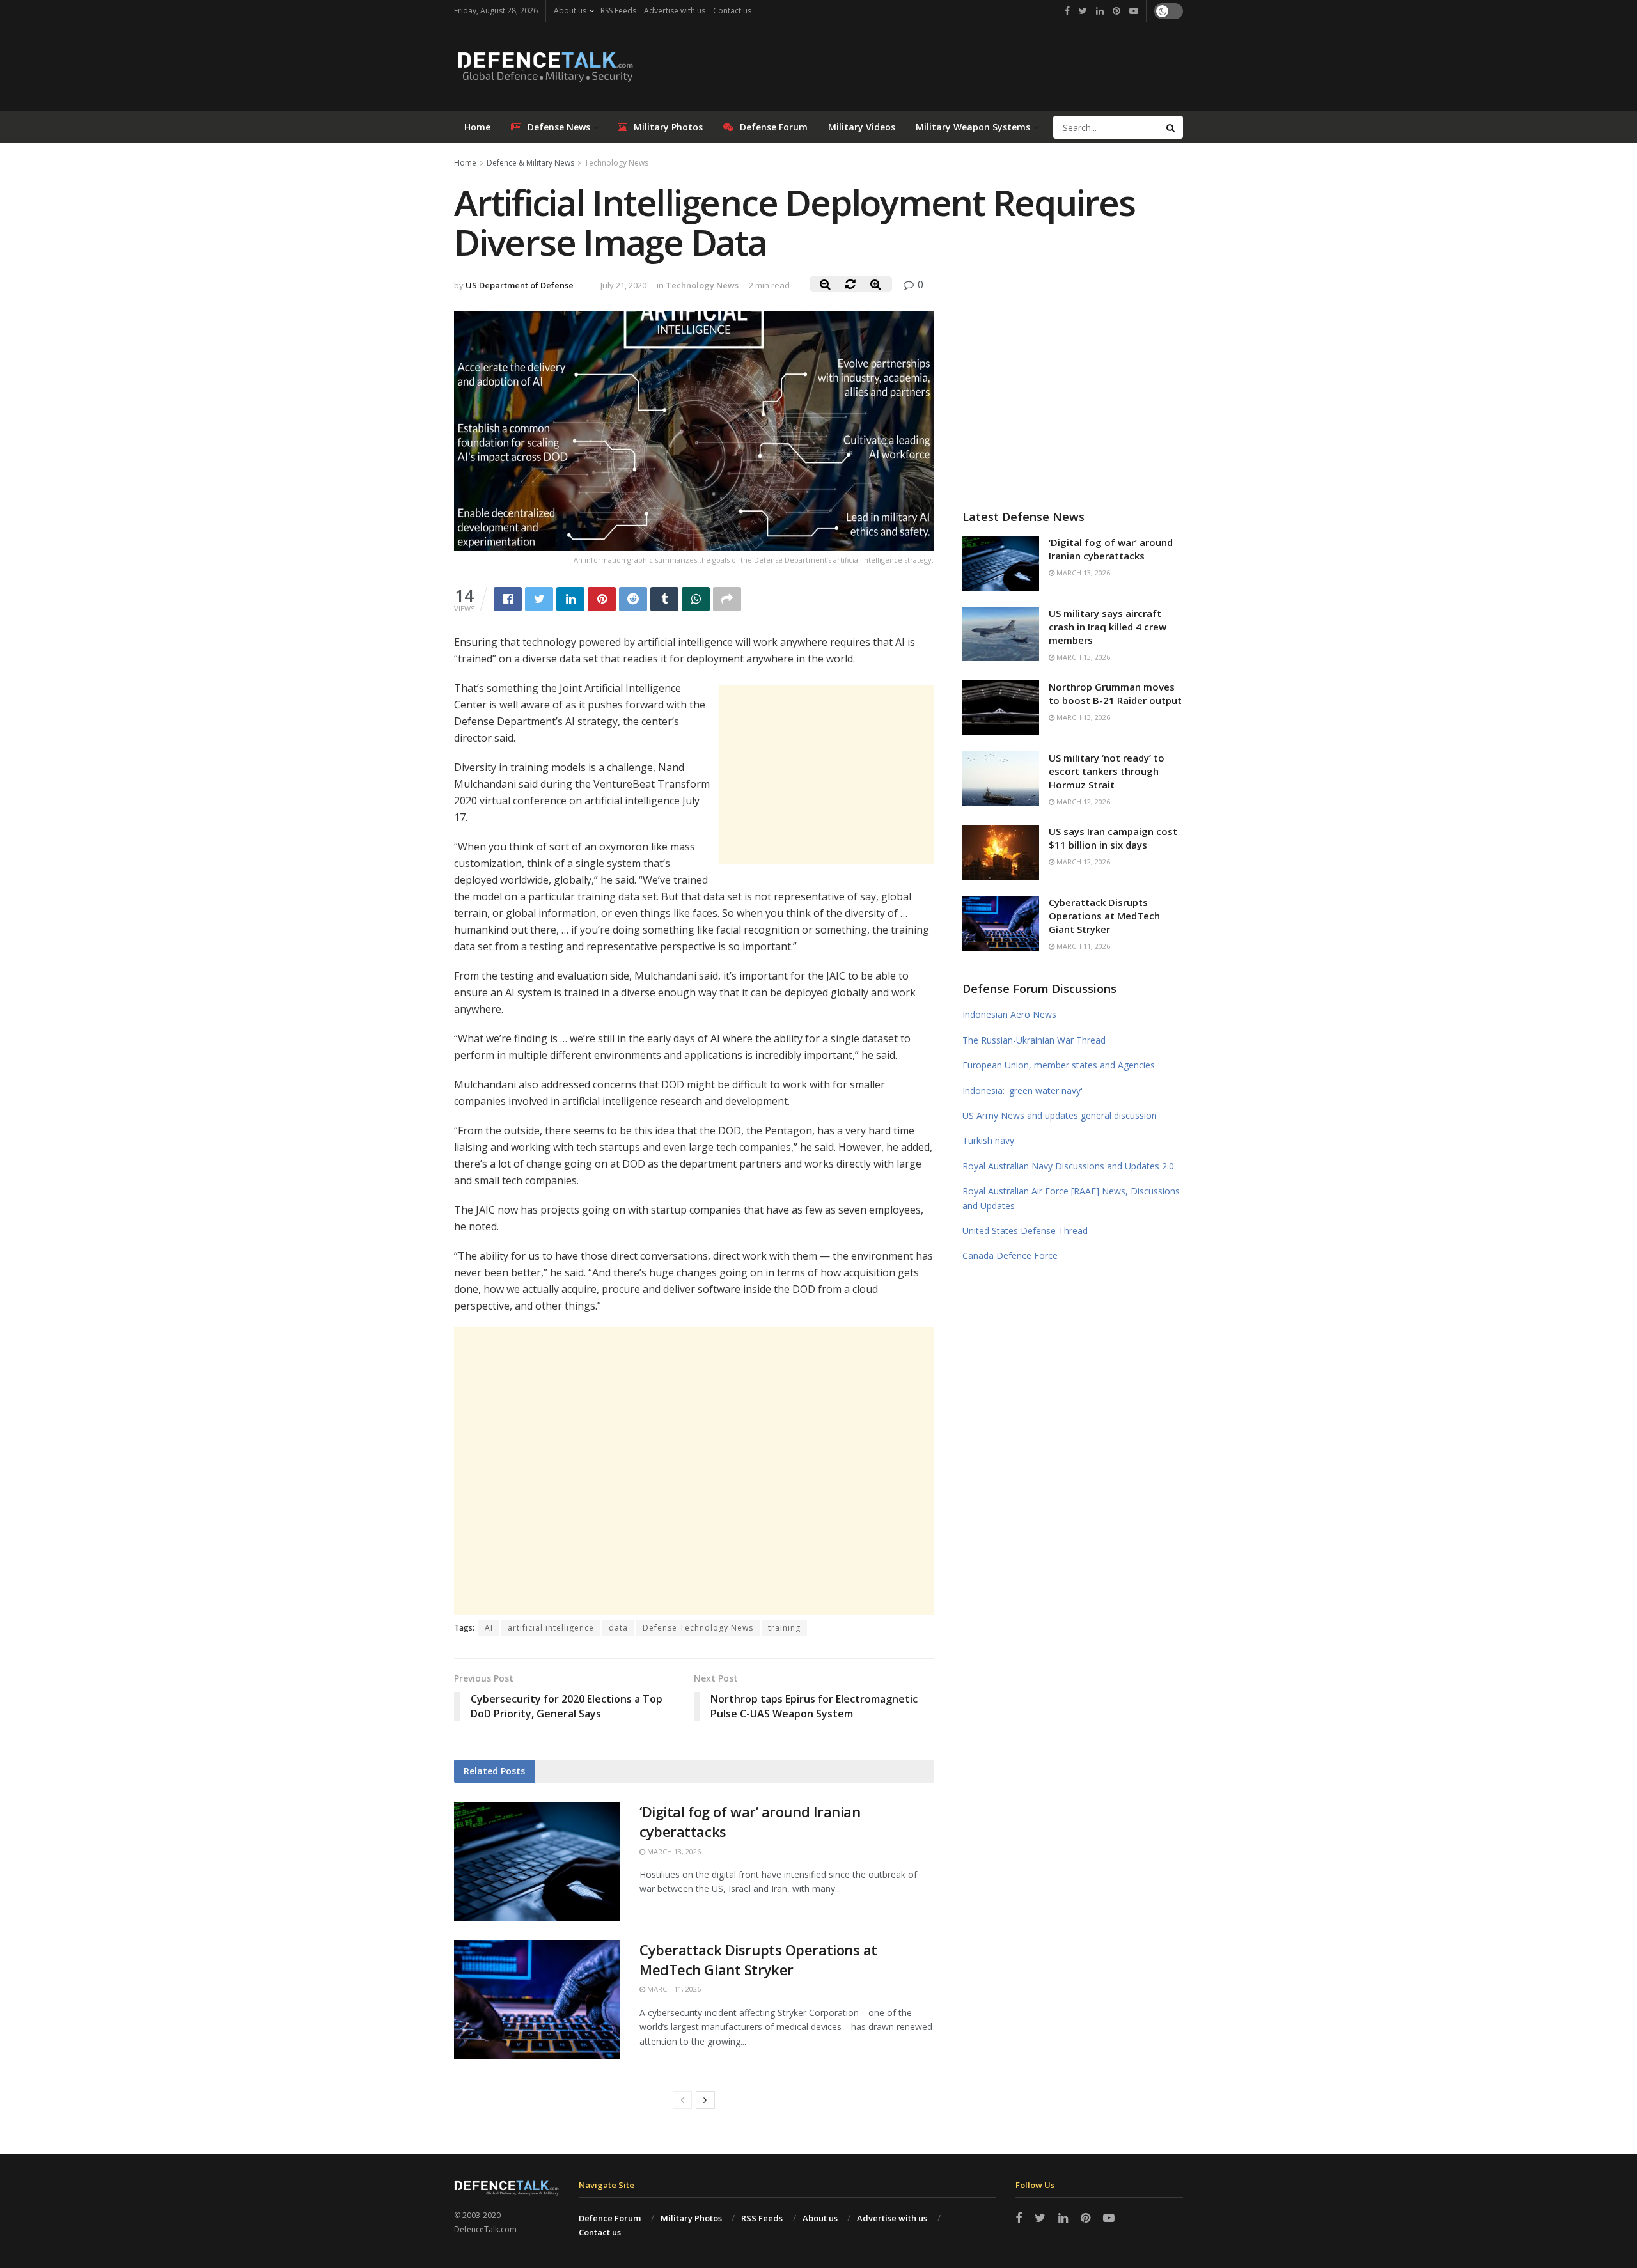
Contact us (732, 11)
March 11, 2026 (673, 1989)
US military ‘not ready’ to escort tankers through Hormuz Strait (1107, 771)
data (618, 1628)
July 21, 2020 (623, 285)
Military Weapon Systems (973, 127)
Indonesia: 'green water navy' (1022, 1091)
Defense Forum (774, 127)
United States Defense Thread (1025, 1231)
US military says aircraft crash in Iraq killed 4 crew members (1108, 627)
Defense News (559, 127)
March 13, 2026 (673, 1851)
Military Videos (862, 127)
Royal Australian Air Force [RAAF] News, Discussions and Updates (1071, 1198)
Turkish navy (988, 1140)
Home (477, 127)
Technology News (616, 163)
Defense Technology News (698, 1628)
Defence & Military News (530, 163)
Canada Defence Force (1010, 1255)
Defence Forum (610, 2218)
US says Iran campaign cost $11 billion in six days (1113, 838)
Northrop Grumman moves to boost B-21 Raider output (1115, 693)
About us (570, 11)
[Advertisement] (826, 774)
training (784, 1628)
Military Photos (668, 127)
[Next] (705, 2100)
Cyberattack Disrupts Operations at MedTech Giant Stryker (758, 1959)
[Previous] (682, 2100)
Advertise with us (675, 11)
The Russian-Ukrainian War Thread (1034, 1040)
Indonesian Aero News (1009, 1014)
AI (489, 1628)
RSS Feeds (618, 11)
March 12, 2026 (1082, 802)
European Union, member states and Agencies (1059, 1065)
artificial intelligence (551, 1628)
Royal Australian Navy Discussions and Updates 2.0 (1068, 1166)
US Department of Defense (520, 285)
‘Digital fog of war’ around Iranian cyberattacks (1111, 549)
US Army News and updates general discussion (1060, 1115)
